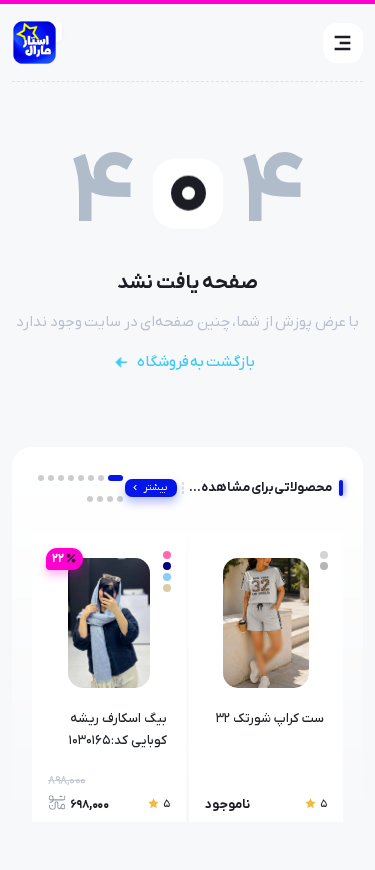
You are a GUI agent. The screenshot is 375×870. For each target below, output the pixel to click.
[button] (343, 43)
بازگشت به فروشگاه (196, 362)
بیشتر (155, 487)
